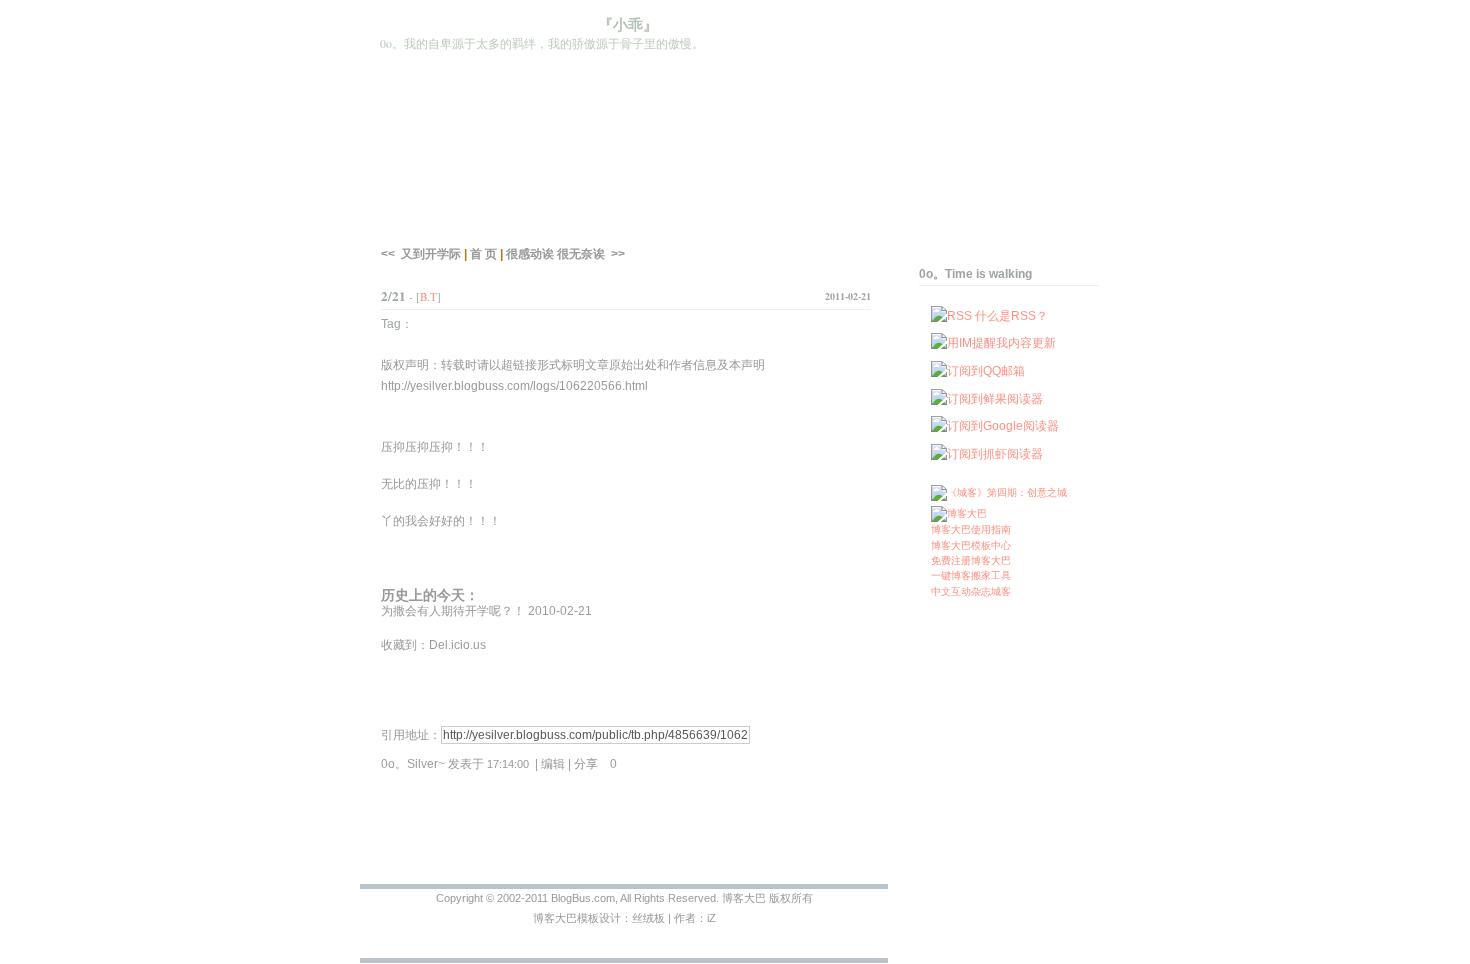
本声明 (747, 365)
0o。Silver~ (413, 764)
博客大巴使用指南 (971, 529)
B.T (428, 296)
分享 (595, 764)
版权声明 (405, 365)
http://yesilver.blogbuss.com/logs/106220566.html (514, 386)
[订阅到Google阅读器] (995, 426)
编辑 (553, 764)
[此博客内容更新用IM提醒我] (993, 343)
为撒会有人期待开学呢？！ (453, 611)
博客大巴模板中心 (971, 545)
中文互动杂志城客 (971, 591)
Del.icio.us (457, 645)
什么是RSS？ (1011, 316)
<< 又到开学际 (421, 254)
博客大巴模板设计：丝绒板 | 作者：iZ (624, 918)
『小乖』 (628, 24)
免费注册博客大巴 (971, 560)
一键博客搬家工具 (971, 575)
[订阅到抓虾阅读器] (987, 454)
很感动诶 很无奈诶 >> (565, 254)
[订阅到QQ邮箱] (978, 371)
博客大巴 (744, 898)
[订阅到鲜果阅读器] (987, 399)
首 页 (483, 254)
